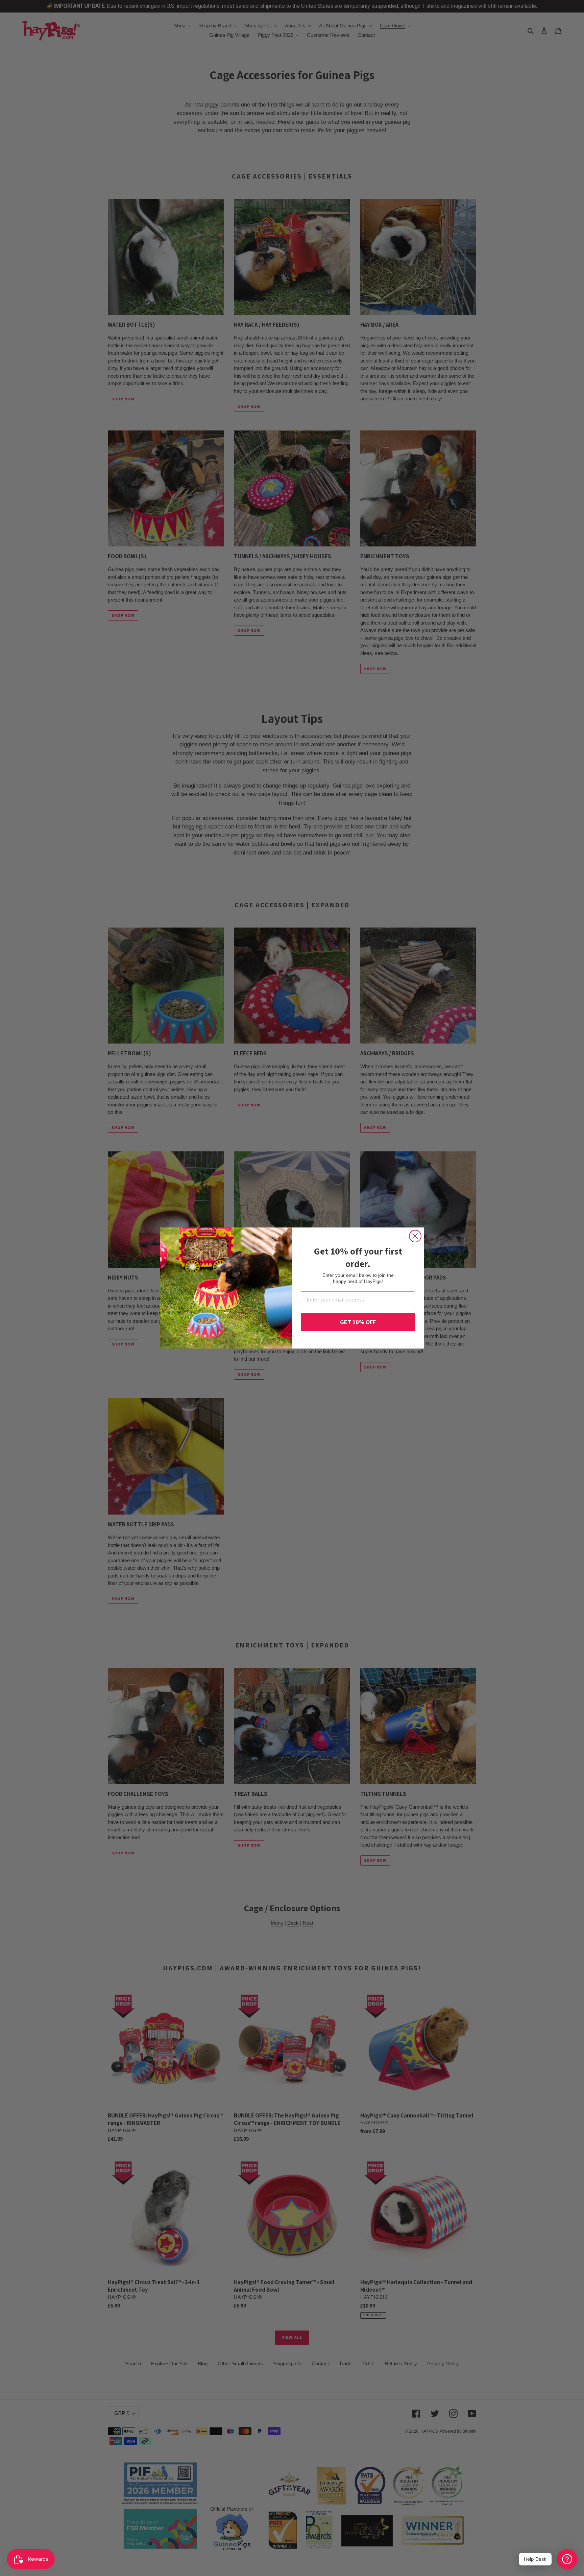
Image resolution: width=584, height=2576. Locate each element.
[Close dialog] (415, 1236)
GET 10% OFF (358, 1322)
